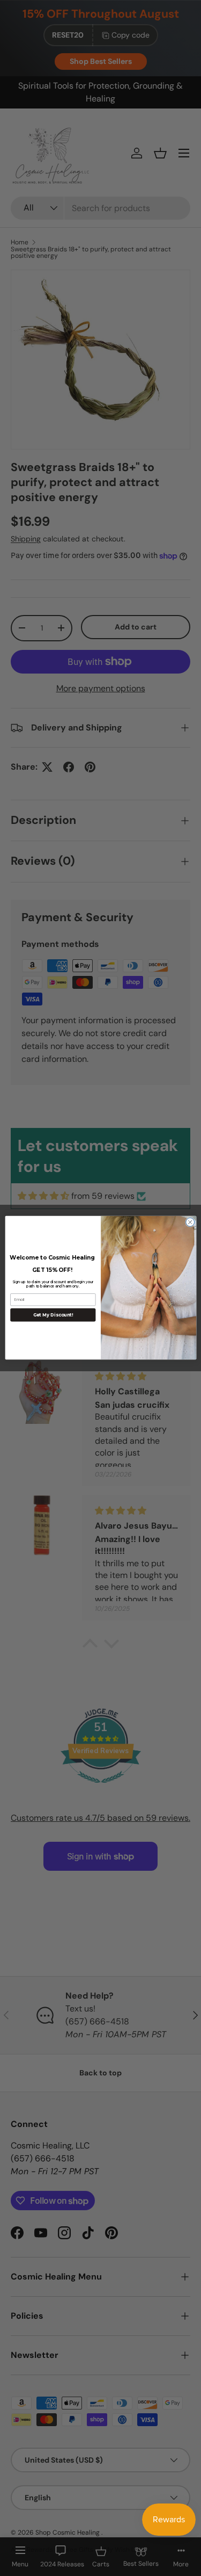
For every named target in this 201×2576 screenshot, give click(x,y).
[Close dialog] (190, 1222)
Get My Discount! (53, 1315)
